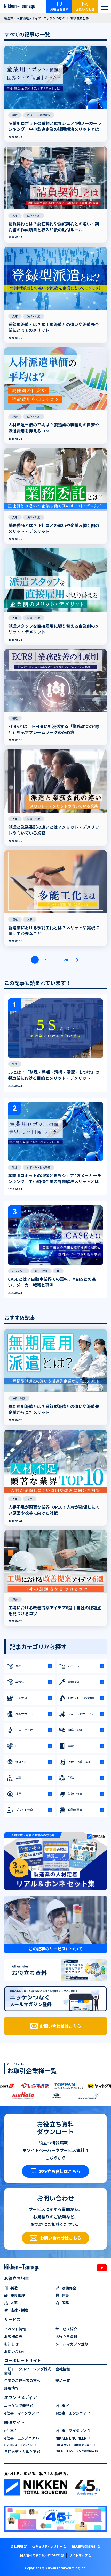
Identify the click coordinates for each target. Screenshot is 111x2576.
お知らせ (11, 2344)
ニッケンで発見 (17, 2406)
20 (66, 960)
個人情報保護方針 (84, 2546)
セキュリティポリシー (47, 2546)
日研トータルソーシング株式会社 (28, 2371)
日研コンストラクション (18, 2445)
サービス (12, 2319)
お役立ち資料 (66, 2336)
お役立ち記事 (17, 2278)
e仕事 (60, 2406)
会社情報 (63, 2369)
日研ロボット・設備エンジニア (74, 2445)
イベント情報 (15, 2329)
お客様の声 (13, 2336)
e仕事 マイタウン (20, 2413)
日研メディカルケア (20, 2452)
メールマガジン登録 (72, 2344)
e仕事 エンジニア (71, 2413)
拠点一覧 (63, 2381)
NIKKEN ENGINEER (71, 2438)
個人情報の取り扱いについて (40, 2555)
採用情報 (11, 2388)
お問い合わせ (15, 2351)
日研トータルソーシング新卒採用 (75, 2451)
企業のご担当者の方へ (22, 2381)
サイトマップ (78, 2555)
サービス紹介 (66, 2329)
